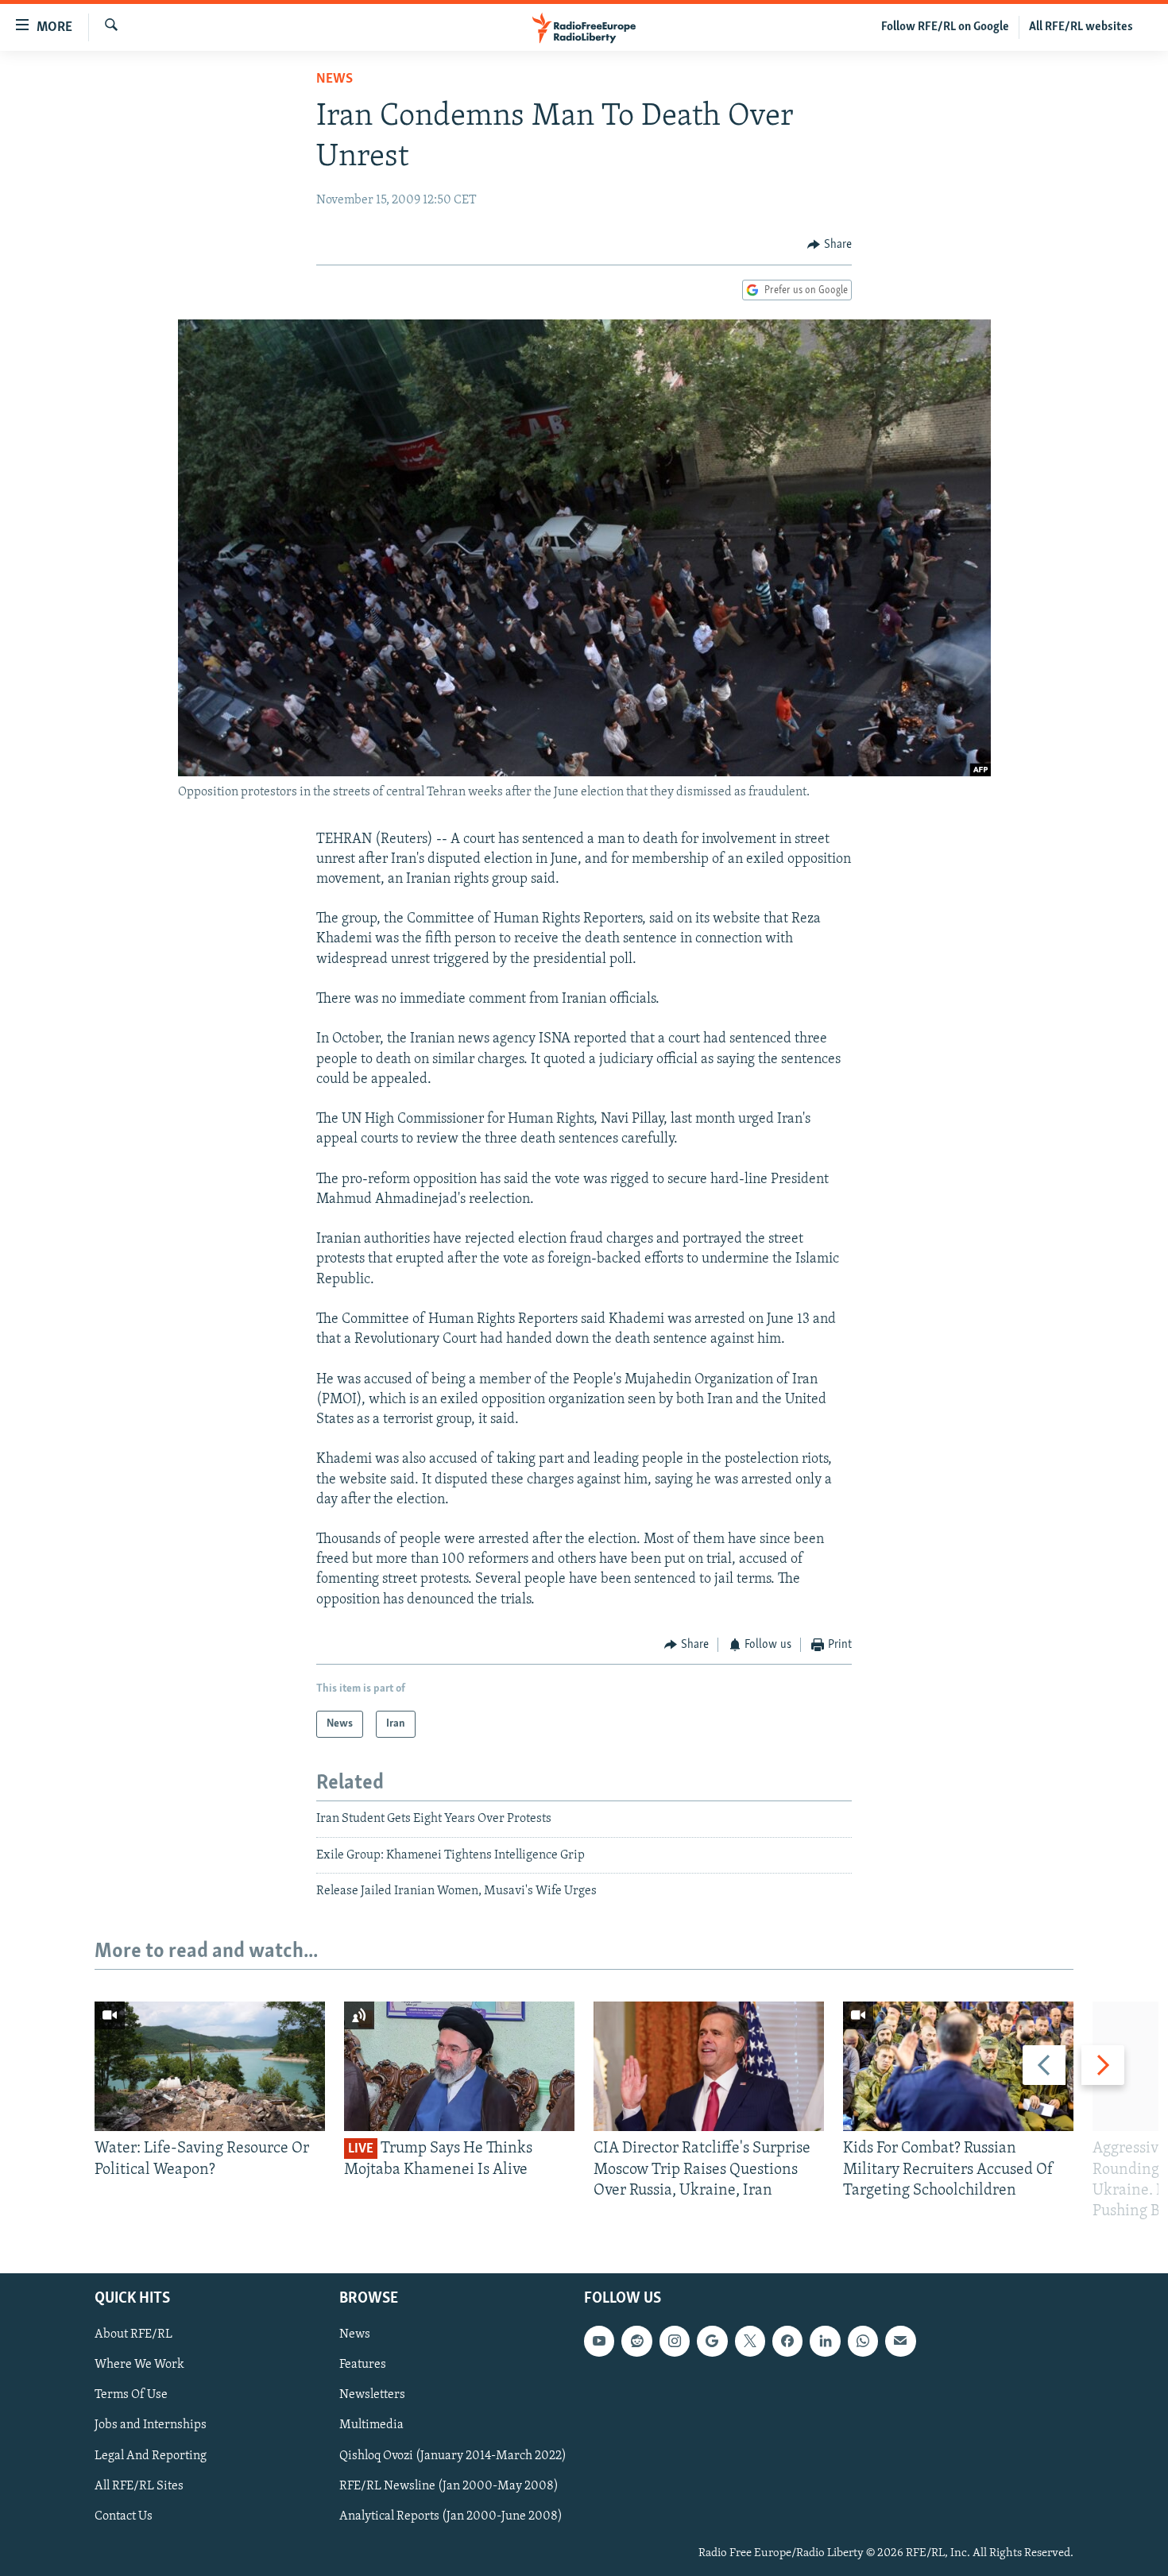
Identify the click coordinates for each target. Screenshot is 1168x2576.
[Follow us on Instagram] (675, 2342)
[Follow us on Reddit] (636, 2342)
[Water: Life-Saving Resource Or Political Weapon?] (210, 2066)
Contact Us (124, 2516)
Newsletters (372, 2396)
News (335, 79)
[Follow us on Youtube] (599, 2342)
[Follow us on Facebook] (787, 2342)
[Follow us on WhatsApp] (863, 2342)
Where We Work (139, 2365)
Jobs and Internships (151, 2426)
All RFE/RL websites (1081, 27)
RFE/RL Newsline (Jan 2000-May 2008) (449, 2486)
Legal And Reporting (151, 2456)
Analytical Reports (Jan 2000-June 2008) (451, 2516)
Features (363, 2365)
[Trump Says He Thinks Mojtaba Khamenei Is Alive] (459, 2066)
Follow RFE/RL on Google (945, 27)
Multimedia (371, 2426)
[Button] (830, 245)
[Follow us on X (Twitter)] (750, 2342)
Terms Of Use (131, 2396)
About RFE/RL (133, 2335)
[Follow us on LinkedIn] (825, 2342)
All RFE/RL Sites (139, 2486)
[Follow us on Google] (712, 2342)
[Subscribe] (900, 2342)
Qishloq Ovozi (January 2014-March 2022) (453, 2456)
